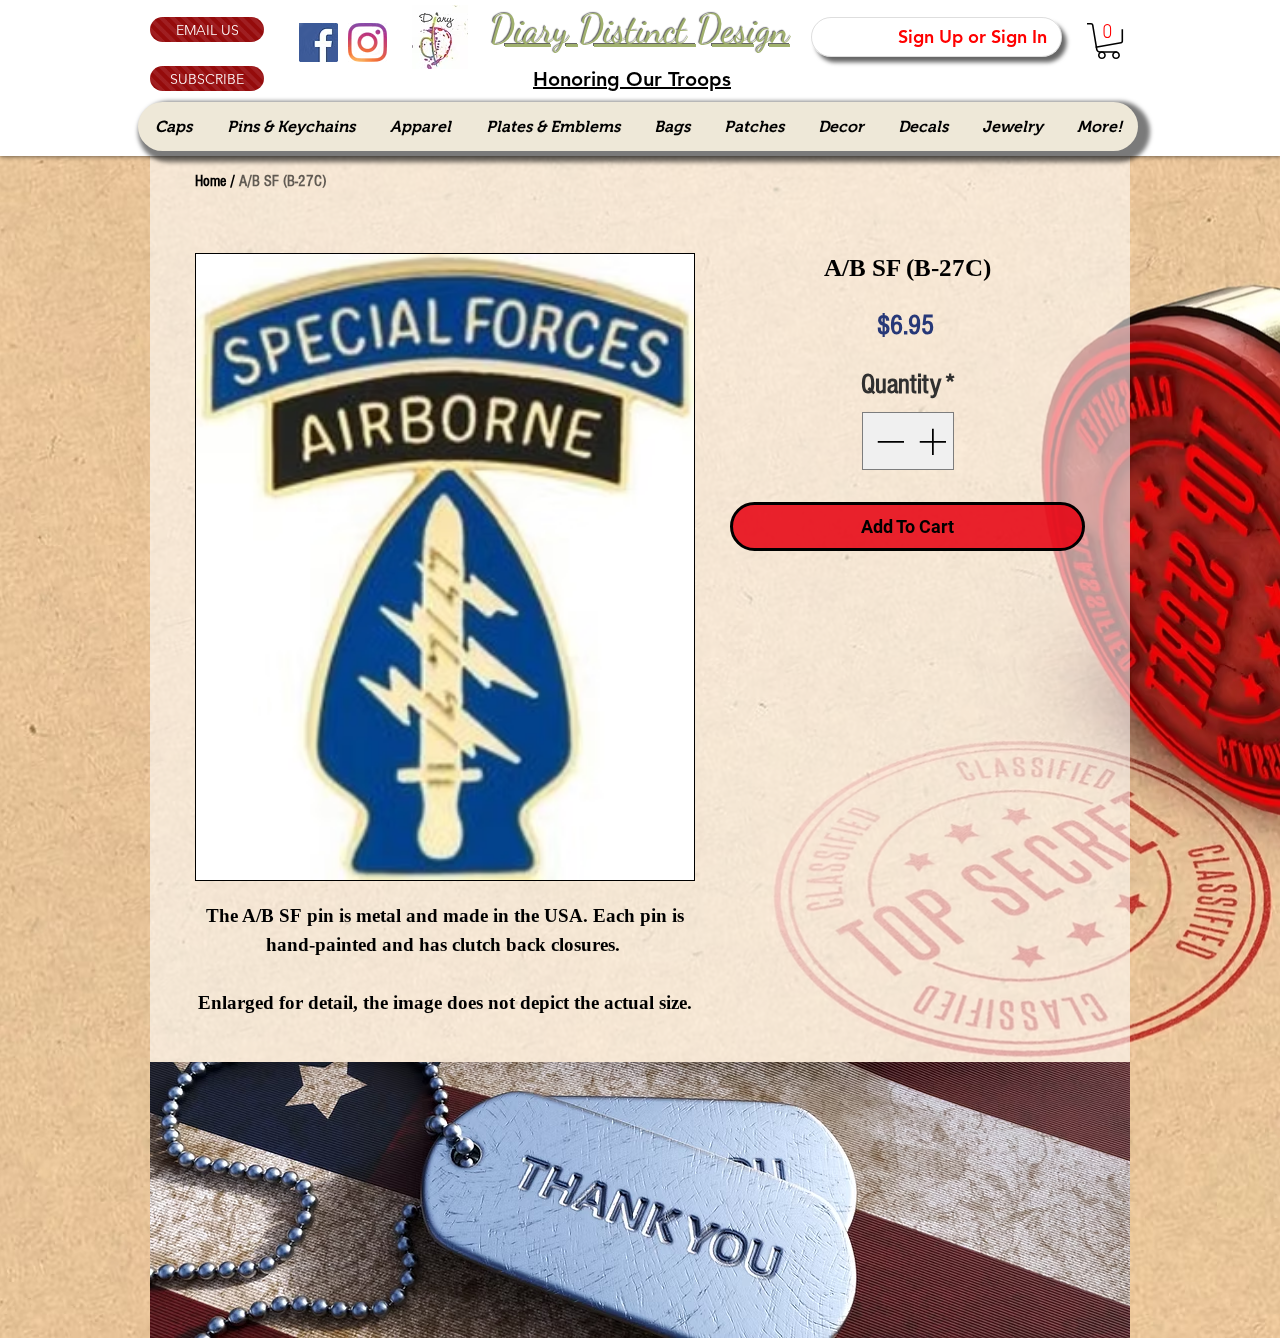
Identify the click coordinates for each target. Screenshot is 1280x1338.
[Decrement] (888, 441)
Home (210, 181)
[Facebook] (318, 42)
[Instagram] (367, 42)
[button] (207, 78)
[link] (1108, 41)
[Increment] (934, 441)
